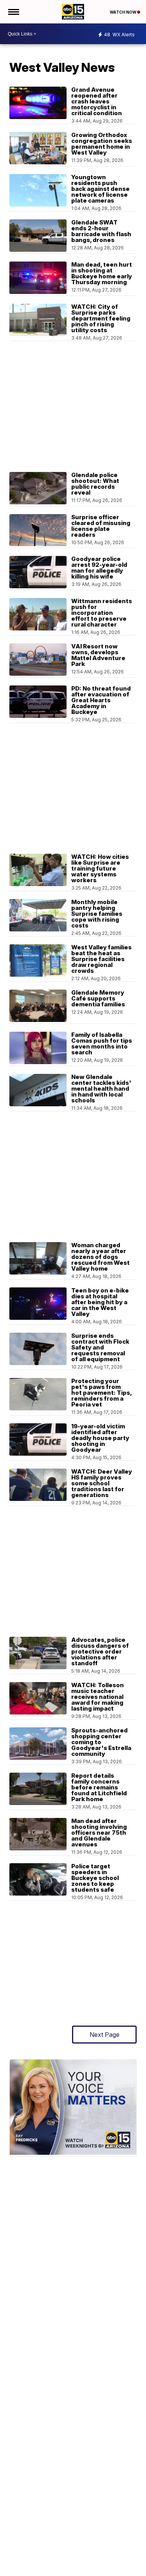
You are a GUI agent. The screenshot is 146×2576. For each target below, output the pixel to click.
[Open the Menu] (13, 12)
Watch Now (123, 12)
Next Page (105, 2035)
